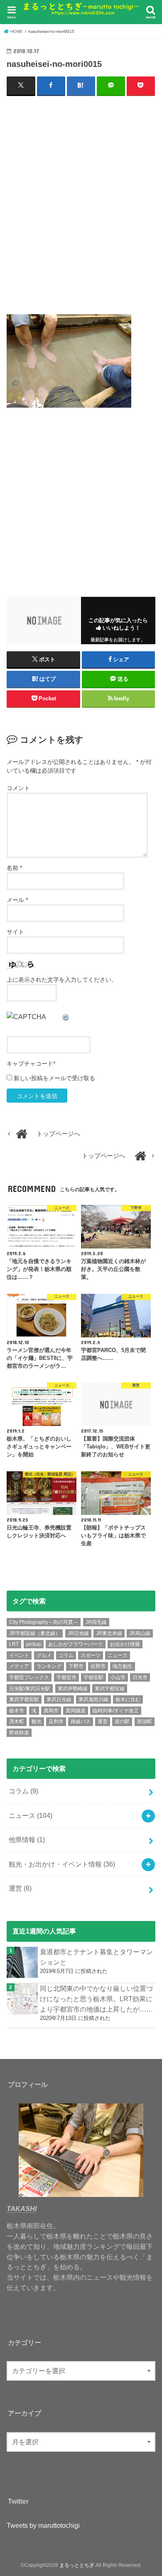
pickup (34, 1644)
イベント (19, 1655)
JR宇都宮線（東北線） (35, 1633)
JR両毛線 (96, 1622)
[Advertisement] (81, 209)
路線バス (81, 1721)
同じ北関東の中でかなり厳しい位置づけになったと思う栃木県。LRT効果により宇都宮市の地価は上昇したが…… (96, 1998)
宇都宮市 (66, 1677)
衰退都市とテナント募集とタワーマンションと (96, 1957)
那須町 (145, 1721)
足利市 (56, 1721)
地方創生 (123, 1666)
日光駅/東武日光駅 (30, 1689)
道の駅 (122, 1721)
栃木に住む (128, 1699)
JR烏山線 (140, 1633)
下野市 (76, 1666)
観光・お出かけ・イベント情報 (62, 1864)
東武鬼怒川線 (93, 1699)
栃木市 (17, 1711)
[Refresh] (66, 1017)
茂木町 (17, 1721)
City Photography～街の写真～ (44, 1622)
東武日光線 (59, 1699)
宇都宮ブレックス (29, 1677)
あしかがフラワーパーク (76, 1644)
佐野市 (98, 1666)
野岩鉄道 (19, 1733)
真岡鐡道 (76, 1711)
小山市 (118, 1677)
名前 (14, 868)
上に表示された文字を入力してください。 (62, 980)
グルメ (44, 1655)
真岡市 (51, 1711)
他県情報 (27, 1840)
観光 (37, 1721)
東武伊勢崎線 (73, 1689)
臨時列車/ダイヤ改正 (116, 1711)
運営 (103, 1721)
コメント (18, 788)
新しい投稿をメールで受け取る (54, 1078)
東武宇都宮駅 (24, 1699)
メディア (19, 1666)
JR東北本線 (109, 1633)
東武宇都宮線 (110, 1689)
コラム (66, 1655)
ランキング (49, 1666)
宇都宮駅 (93, 1677)
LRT (14, 1644)
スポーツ (91, 1655)
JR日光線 (78, 1633)
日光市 (140, 1677)
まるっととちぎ (77, 2565)
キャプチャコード (30, 1064)
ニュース (118, 1655)
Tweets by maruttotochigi (43, 2525)
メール (17, 900)
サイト (15, 932)
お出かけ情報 (125, 1644)
